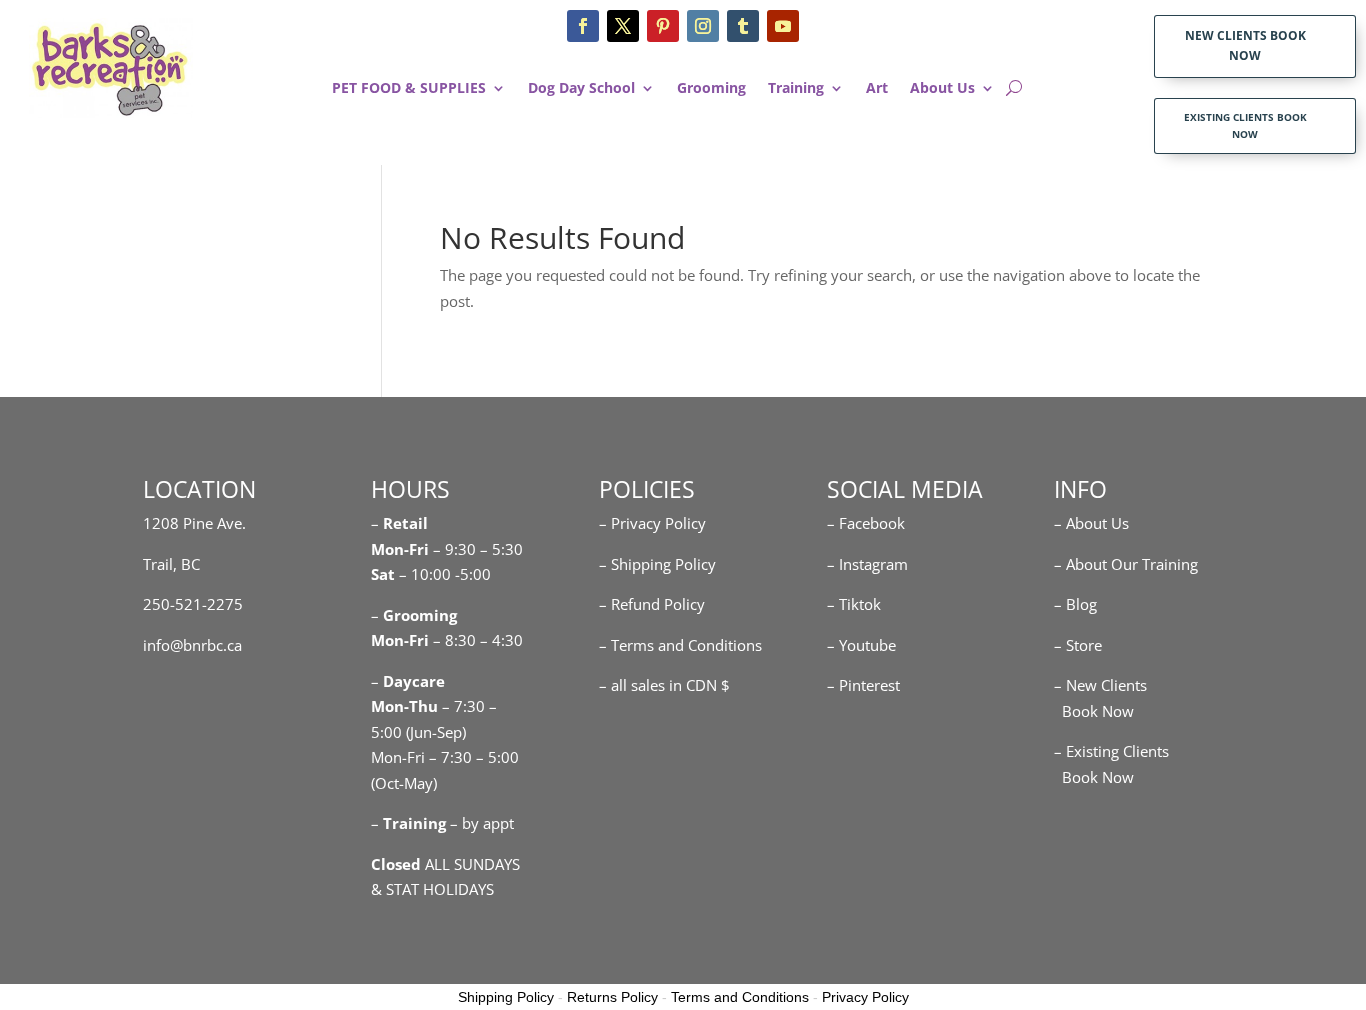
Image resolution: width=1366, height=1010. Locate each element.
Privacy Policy (865, 997)
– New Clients (1100, 685)
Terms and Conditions (740, 997)
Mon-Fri (400, 640)
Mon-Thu (404, 706)
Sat (383, 574)
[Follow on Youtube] (783, 26)
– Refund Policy (652, 604)
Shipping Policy (506, 997)
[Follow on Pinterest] (663, 26)
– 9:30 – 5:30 (478, 549)
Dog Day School (581, 89)
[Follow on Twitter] (623, 26)
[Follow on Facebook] (583, 26)
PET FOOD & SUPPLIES (409, 89)
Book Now (1094, 711)
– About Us (1091, 523)
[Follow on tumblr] (743, 26)
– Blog (1075, 604)
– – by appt (442, 823)
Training (796, 89)
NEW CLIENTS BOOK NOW (1245, 45)
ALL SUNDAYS (445, 864)
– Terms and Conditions (680, 645)
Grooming (711, 89)
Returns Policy (612, 997)
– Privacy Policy (652, 523)
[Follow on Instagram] (703, 26)
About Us (942, 89)
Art (877, 89)
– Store (1078, 645)
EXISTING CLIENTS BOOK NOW (1245, 125)
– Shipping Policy (657, 564)
